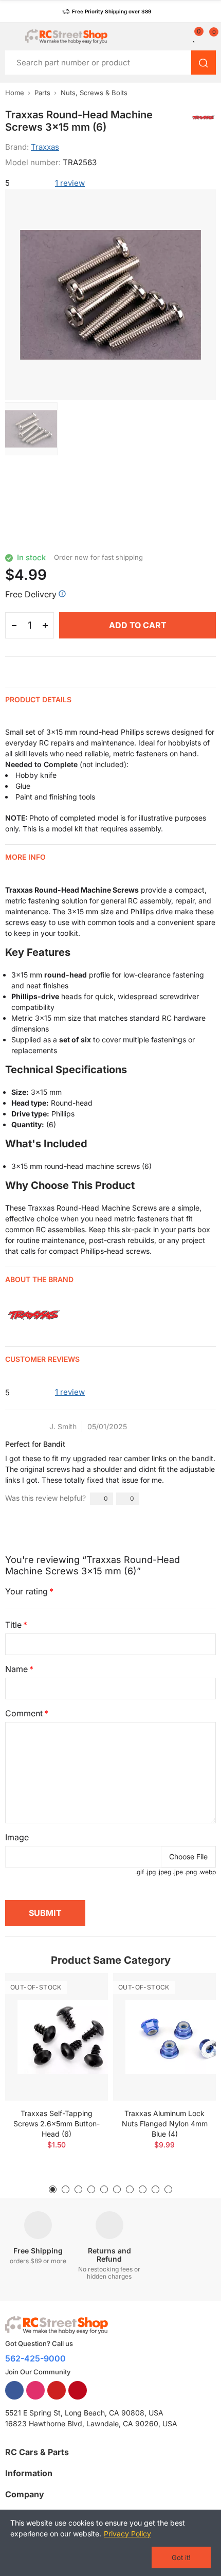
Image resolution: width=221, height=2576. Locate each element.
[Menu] (10, 37)
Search (204, 63)
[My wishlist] (195, 37)
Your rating (26, 1591)
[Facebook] (14, 2390)
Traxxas (45, 147)
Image (17, 1837)
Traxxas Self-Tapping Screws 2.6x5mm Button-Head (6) (57, 2124)
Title (13, 1625)
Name (16, 1669)
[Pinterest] (78, 2390)
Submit (45, 1913)
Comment (24, 1713)
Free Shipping (38, 2251)
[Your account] (182, 37)
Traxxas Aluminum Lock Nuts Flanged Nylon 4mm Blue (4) (165, 2124)
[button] (107, 11)
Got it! (181, 2557)
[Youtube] (57, 2390)
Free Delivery (31, 594)
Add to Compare (82, 1991)
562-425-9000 (35, 2358)
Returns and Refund (109, 2255)
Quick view (82, 2012)
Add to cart (138, 625)
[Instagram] (35, 2390)
